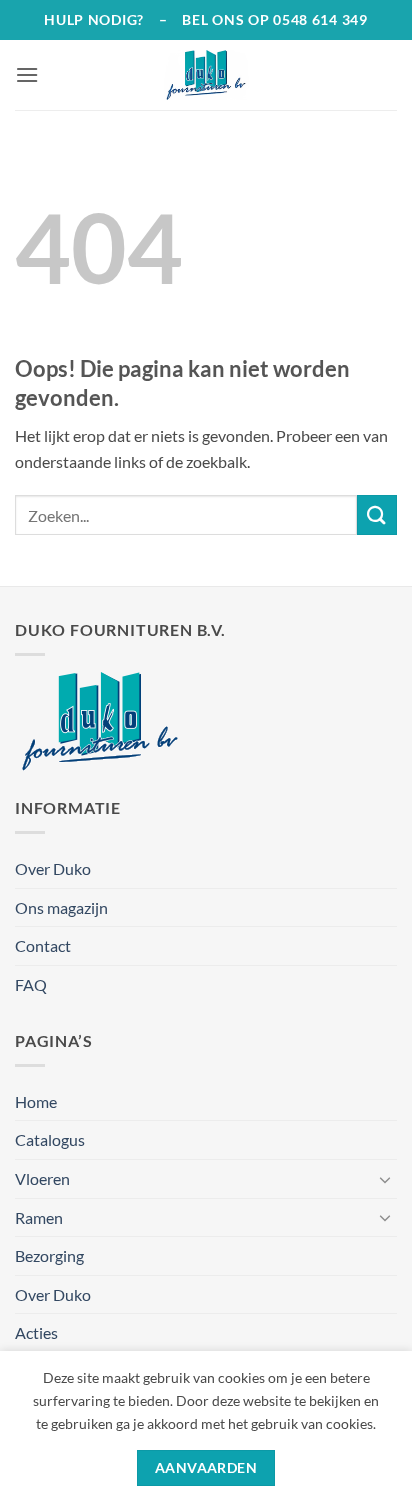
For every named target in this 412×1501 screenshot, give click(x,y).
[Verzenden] (377, 514)
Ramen (39, 1217)
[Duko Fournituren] (206, 75)
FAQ (31, 984)
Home (36, 1101)
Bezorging (49, 1255)
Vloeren (42, 1178)
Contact (43, 945)
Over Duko (53, 868)
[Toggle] (385, 1179)
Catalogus (50, 1139)
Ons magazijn (61, 907)
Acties (36, 1332)
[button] (27, 74)
